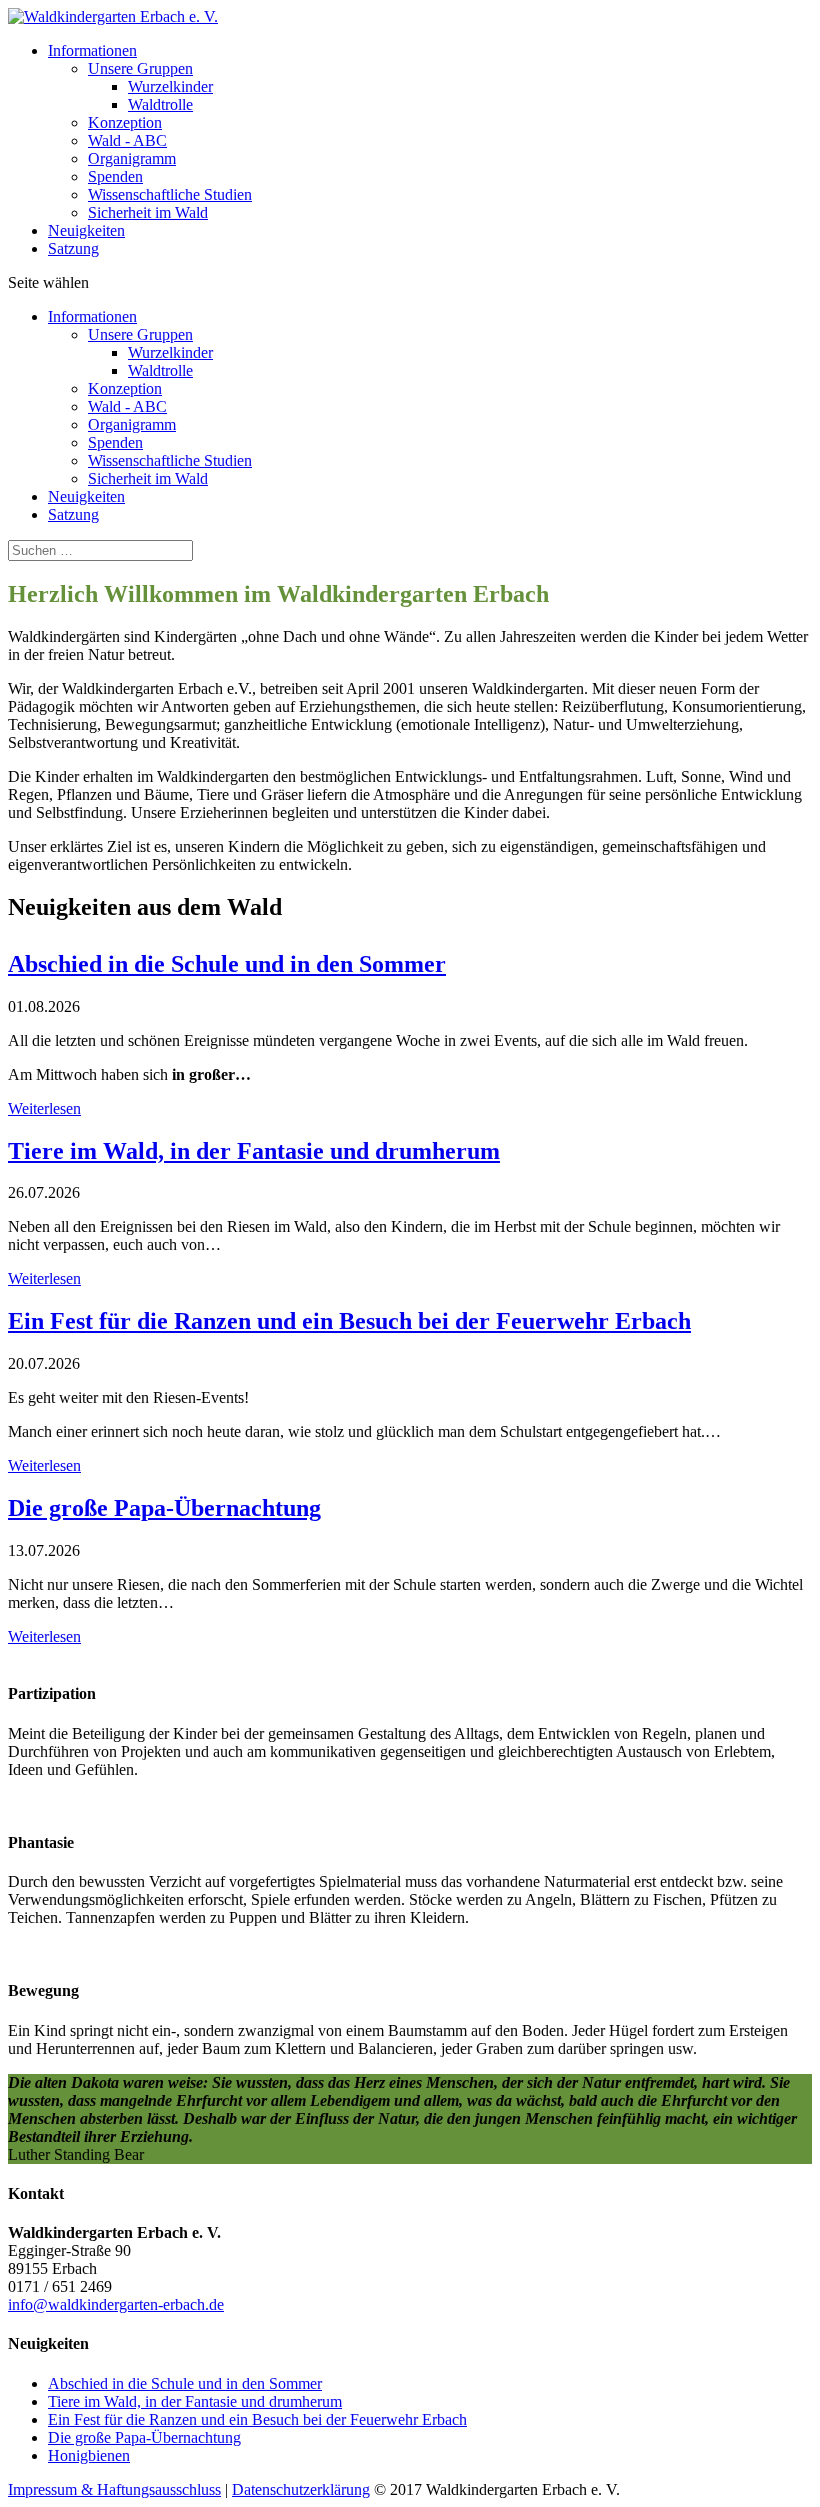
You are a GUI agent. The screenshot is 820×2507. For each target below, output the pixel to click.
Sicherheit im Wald (148, 212)
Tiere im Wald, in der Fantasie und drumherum (195, 2401)
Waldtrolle (160, 104)
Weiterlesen (44, 1108)
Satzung (73, 248)
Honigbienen (89, 2455)
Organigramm (132, 158)
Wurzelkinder (170, 86)
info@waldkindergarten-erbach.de (116, 2304)
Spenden (115, 176)
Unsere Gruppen (140, 68)
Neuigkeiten (86, 230)
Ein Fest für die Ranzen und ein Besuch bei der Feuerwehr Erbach (257, 2419)
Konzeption (125, 122)
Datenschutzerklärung (301, 2489)
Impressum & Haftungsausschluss (114, 2489)
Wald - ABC (127, 140)
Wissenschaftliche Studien (170, 194)
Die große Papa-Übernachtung (144, 2437)
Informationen (92, 50)
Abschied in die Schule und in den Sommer (185, 2383)
